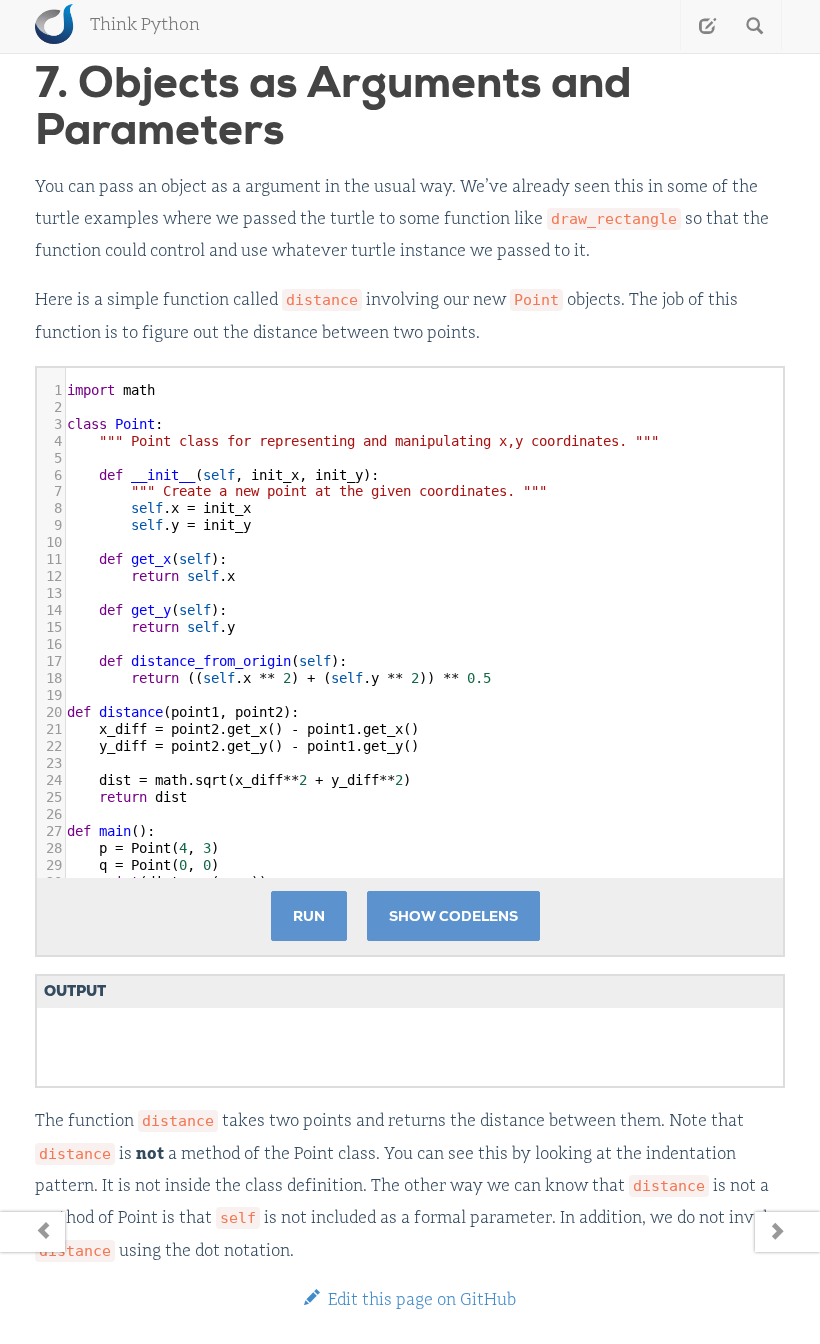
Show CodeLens (453, 916)
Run (309, 916)
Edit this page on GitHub (420, 1299)
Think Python (145, 24)
